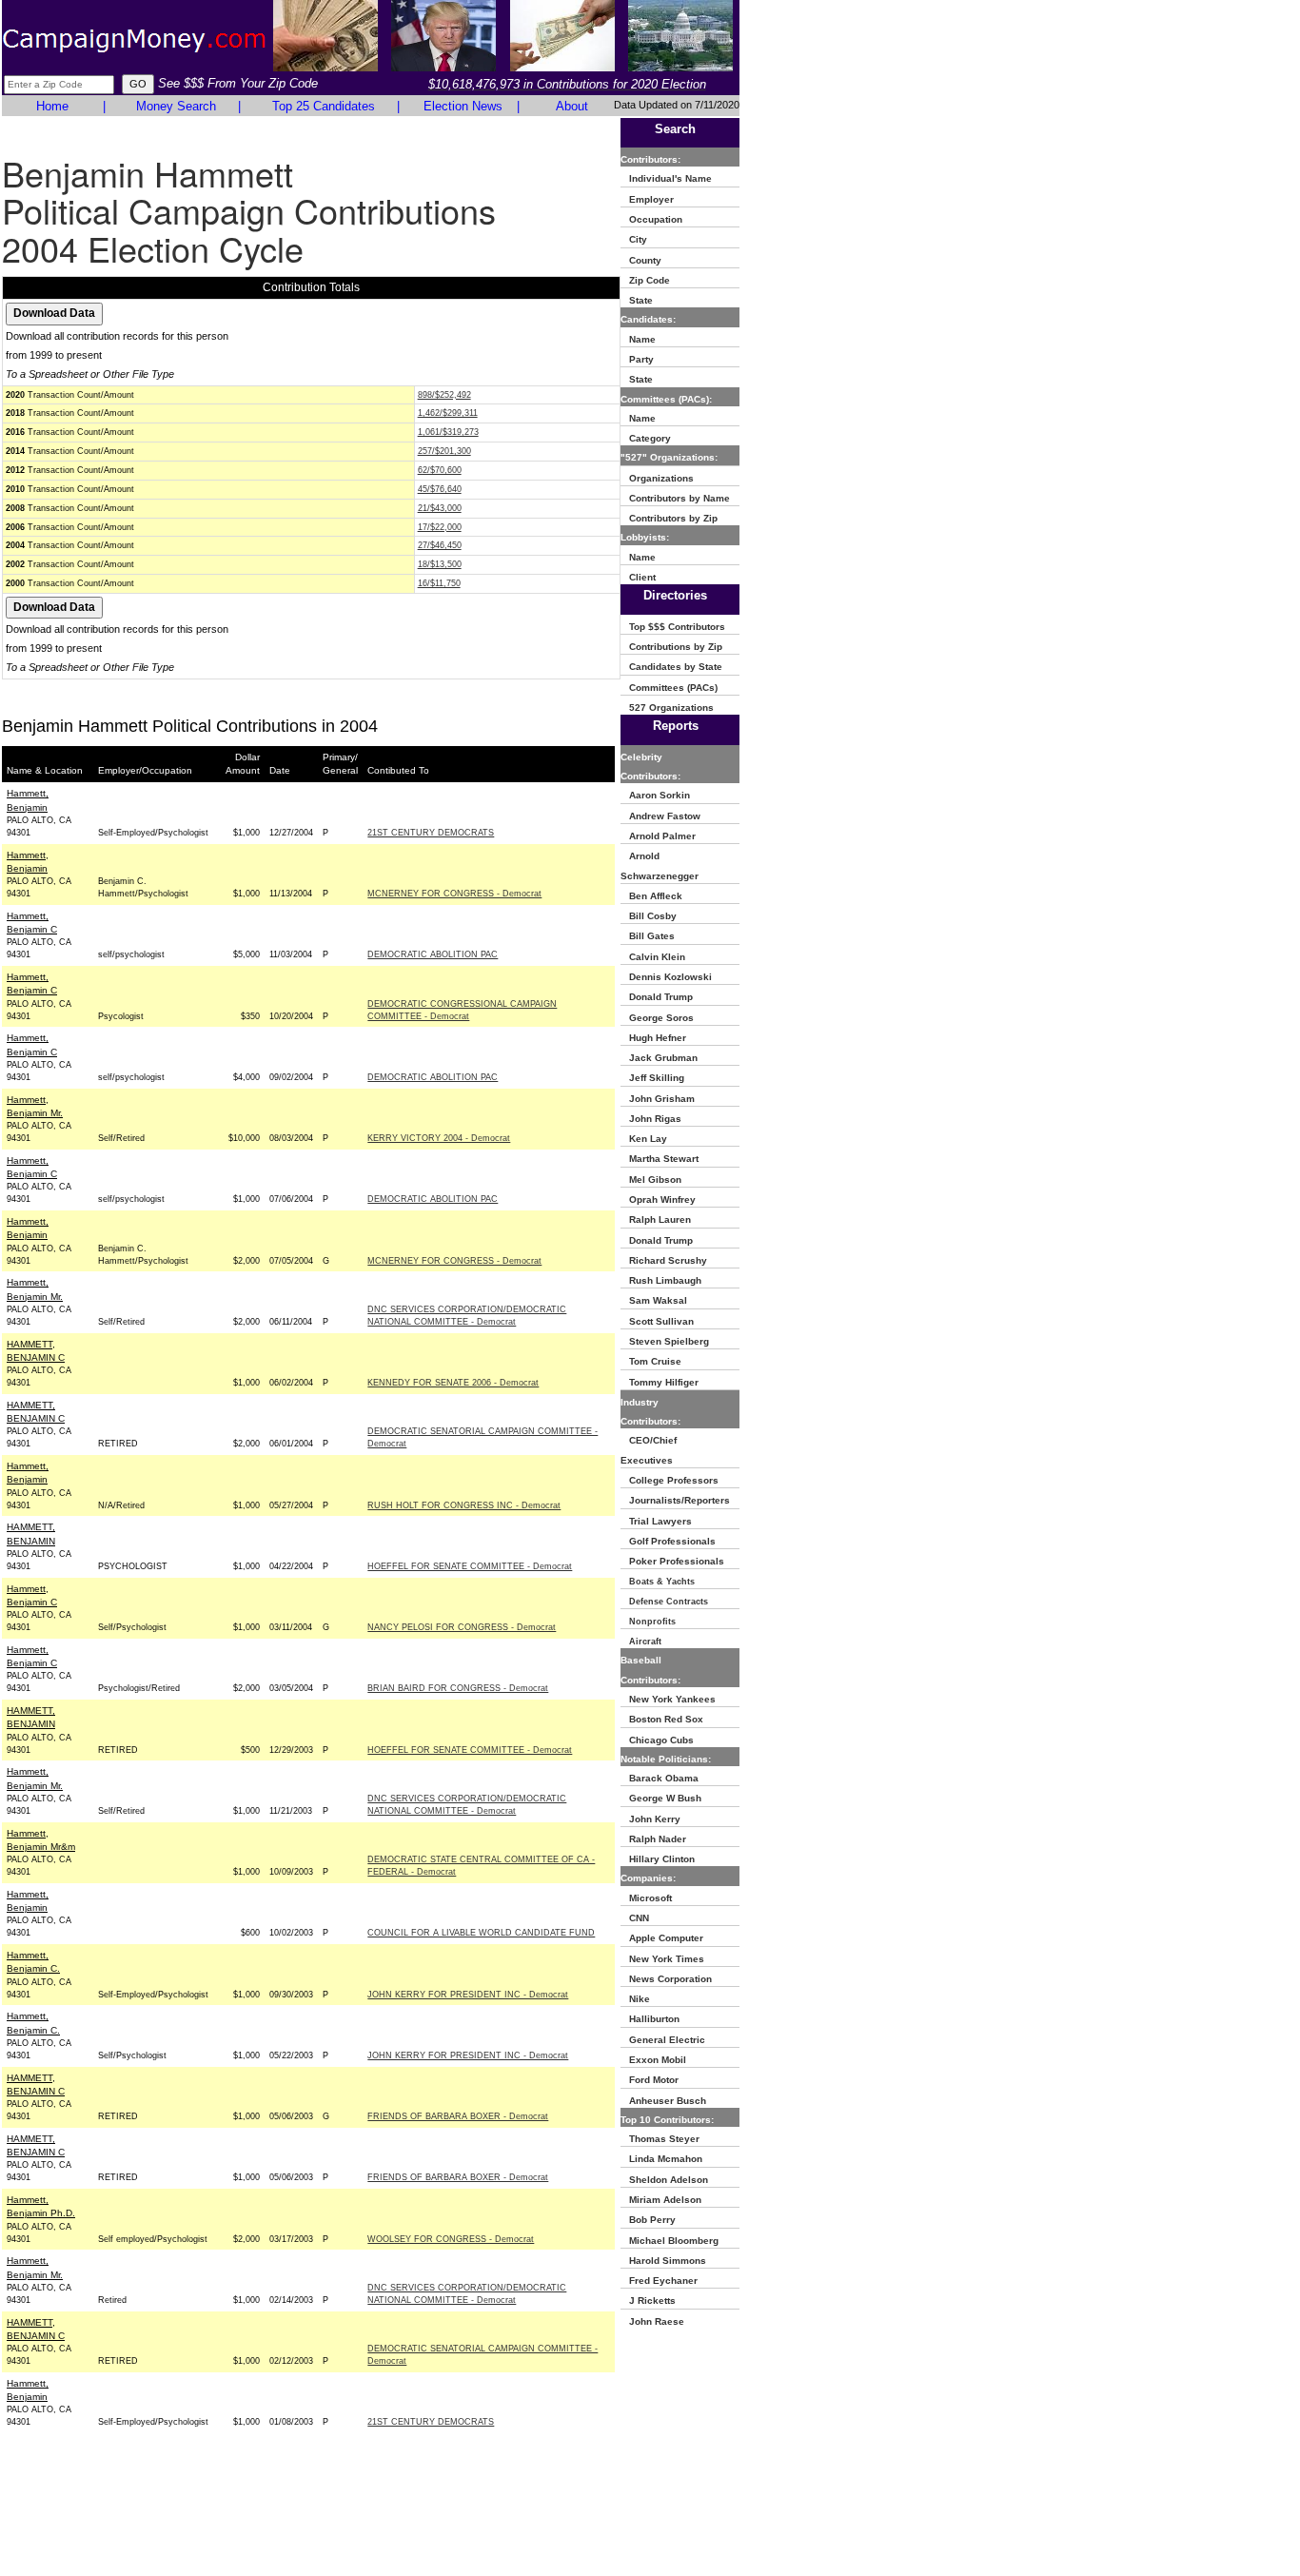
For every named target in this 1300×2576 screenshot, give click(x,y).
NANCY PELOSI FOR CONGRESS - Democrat (462, 1627)
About (572, 106)
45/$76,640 (440, 489)
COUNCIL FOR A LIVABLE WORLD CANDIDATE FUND (481, 1933)
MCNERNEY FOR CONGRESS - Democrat (454, 894)
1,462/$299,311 (448, 413)
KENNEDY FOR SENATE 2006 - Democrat (453, 1383)
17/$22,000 (440, 527)
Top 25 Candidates (324, 106)
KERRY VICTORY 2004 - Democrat (439, 1138)
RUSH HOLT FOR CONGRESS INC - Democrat (464, 1505)
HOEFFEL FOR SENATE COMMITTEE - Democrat (470, 1566)
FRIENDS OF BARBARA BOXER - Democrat (458, 2116)
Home (52, 106)
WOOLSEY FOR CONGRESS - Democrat (451, 2239)
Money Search (176, 106)
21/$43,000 (440, 508)
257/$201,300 (444, 451)
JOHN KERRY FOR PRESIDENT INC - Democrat (468, 1995)
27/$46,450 (440, 545)
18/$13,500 (440, 564)
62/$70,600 (440, 470)
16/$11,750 (439, 583)
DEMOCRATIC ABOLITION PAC (433, 954)
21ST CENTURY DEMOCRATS (431, 833)
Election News (463, 106)
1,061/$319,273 (448, 432)
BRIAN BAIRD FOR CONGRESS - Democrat (458, 1688)
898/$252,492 (444, 395)
